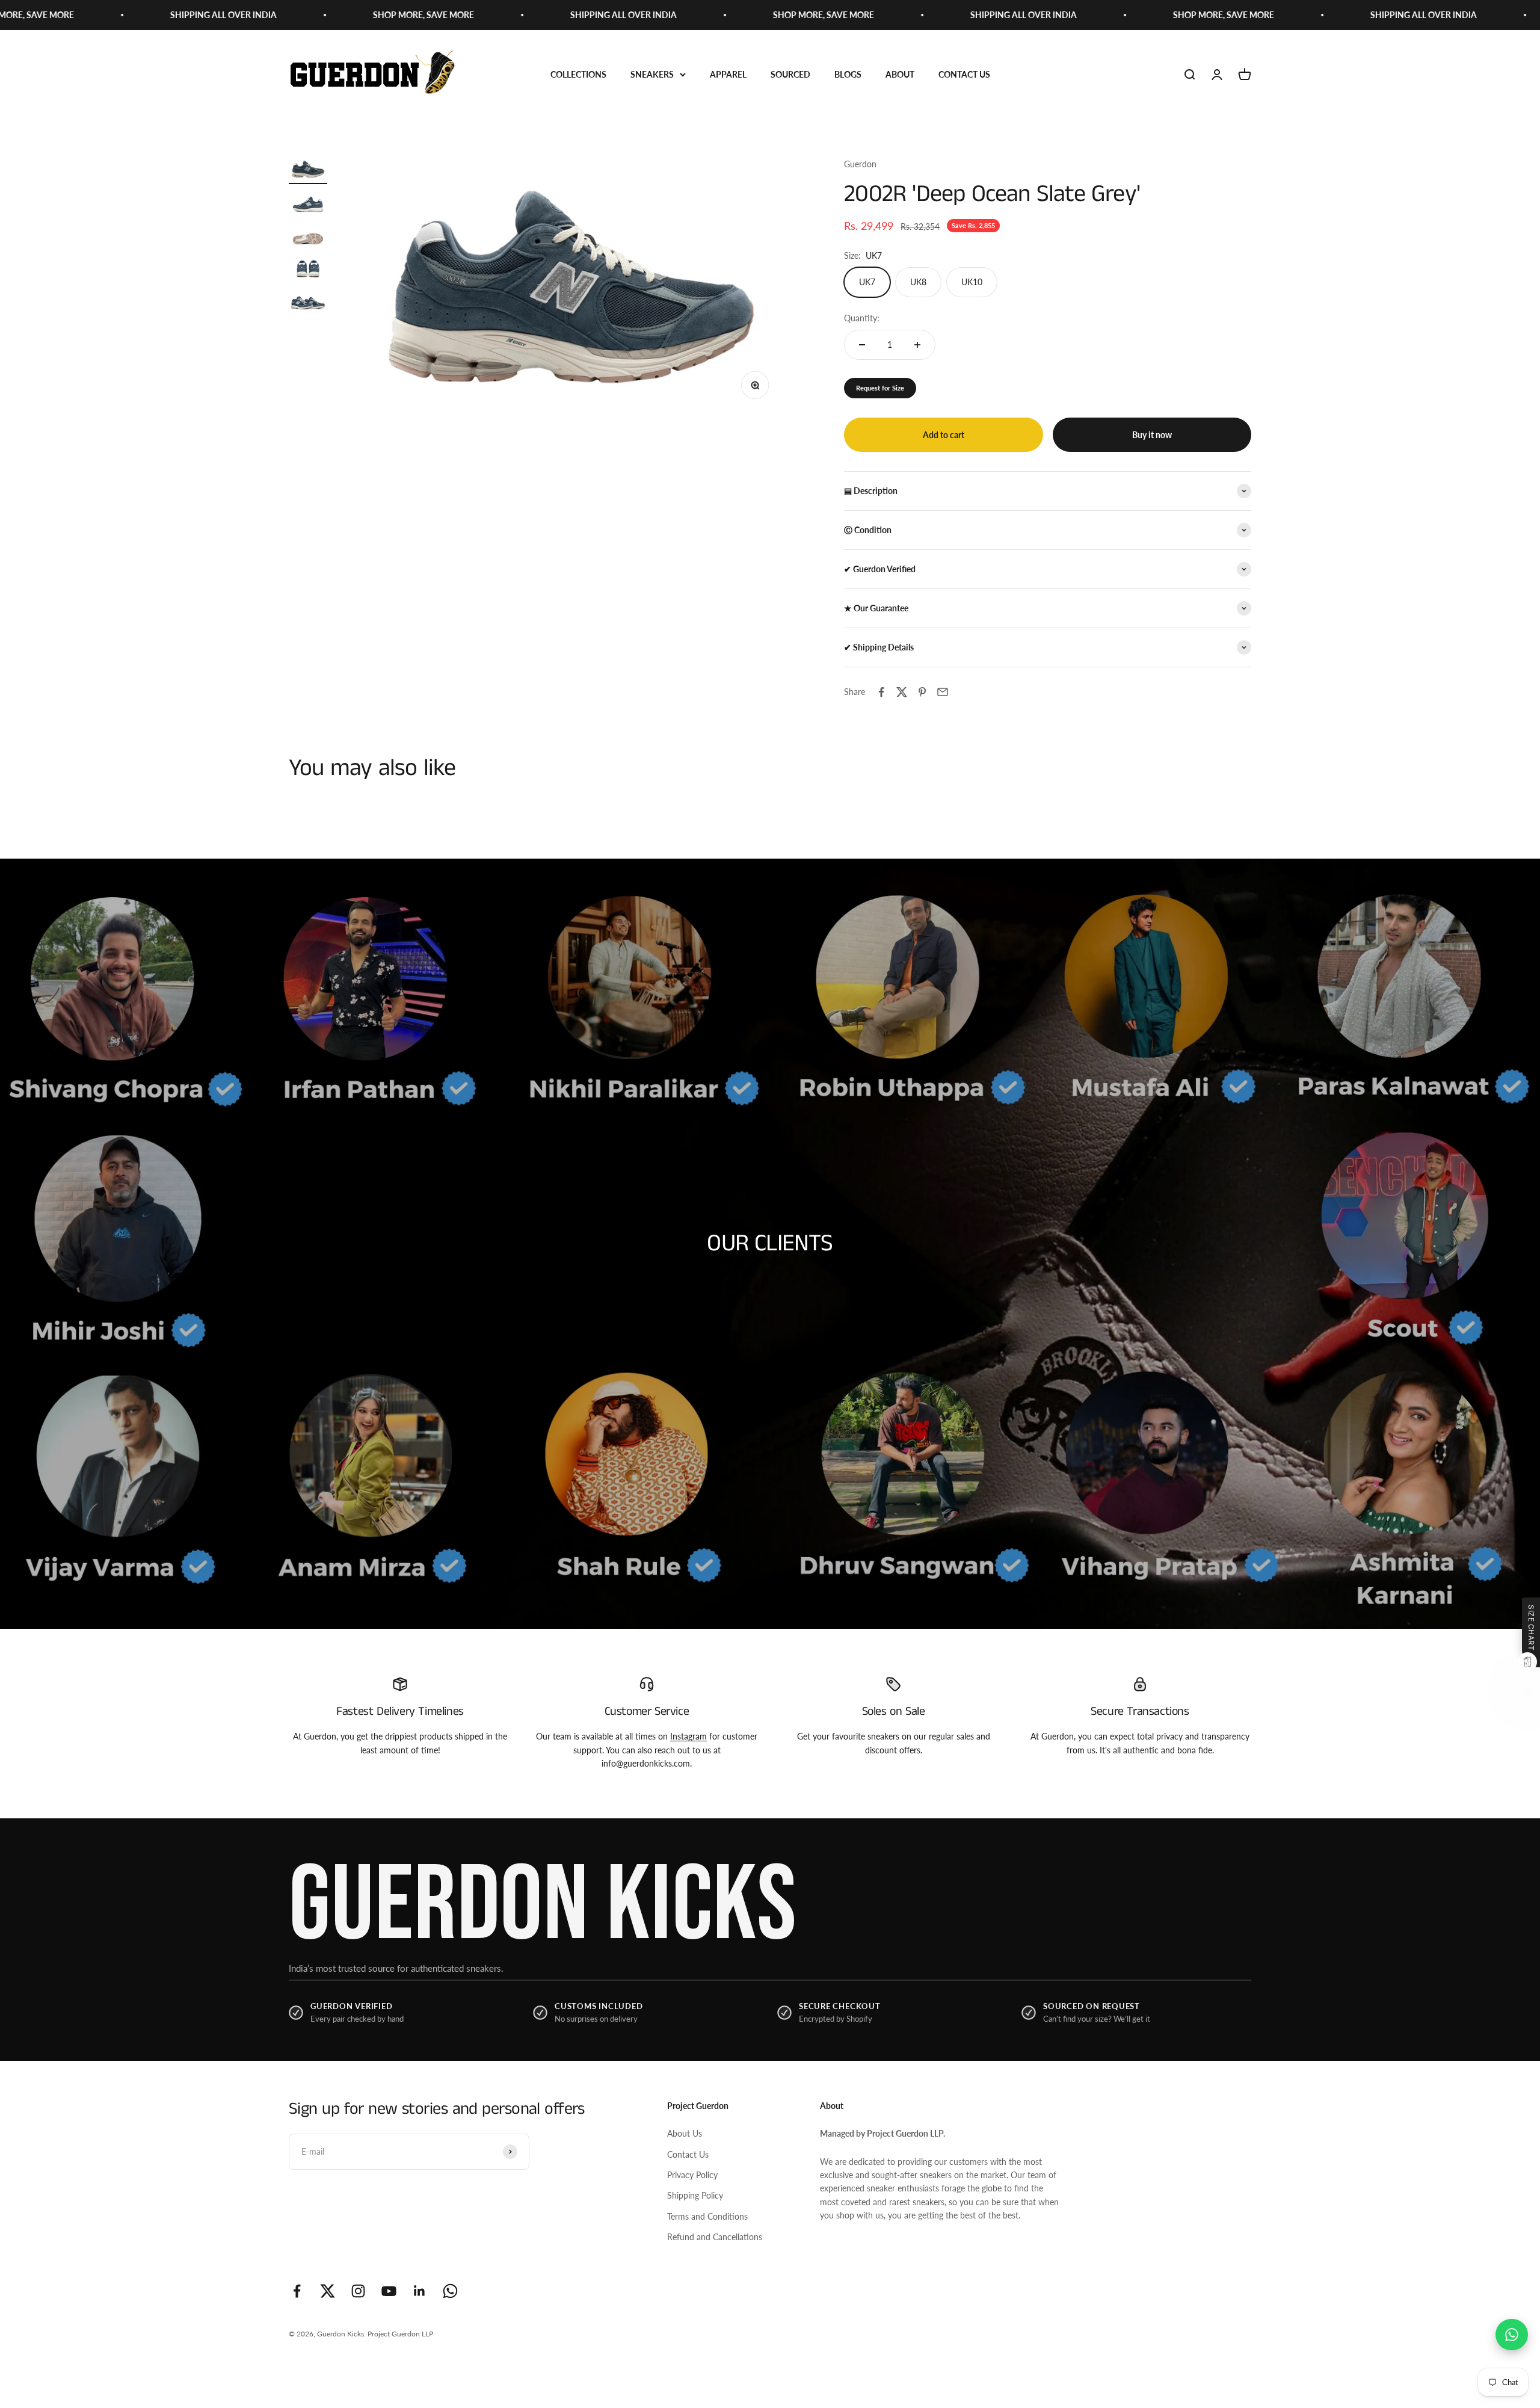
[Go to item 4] (308, 268)
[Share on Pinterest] (922, 692)
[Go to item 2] (308, 203)
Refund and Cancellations (715, 2237)
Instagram (688, 1736)
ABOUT (900, 74)
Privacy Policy (692, 2175)
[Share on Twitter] (902, 692)
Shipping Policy (695, 2195)
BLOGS (848, 74)
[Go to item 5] (308, 301)
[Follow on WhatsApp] (450, 2291)
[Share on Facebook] (881, 692)
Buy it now (1152, 435)
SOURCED (790, 74)
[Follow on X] (328, 2291)
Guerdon (860, 164)
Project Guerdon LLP (400, 2334)
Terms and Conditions (707, 2216)
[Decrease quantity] (862, 345)
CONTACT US (964, 74)
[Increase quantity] (917, 345)
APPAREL (728, 74)
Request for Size (880, 388)
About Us (685, 2133)
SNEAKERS (652, 74)
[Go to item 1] (308, 171)
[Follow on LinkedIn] (420, 2291)
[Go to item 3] (308, 236)
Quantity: (862, 318)
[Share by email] (943, 692)
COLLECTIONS (578, 74)
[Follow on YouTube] (389, 2291)
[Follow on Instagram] (358, 2291)
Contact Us (688, 2154)
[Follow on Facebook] (297, 2291)
